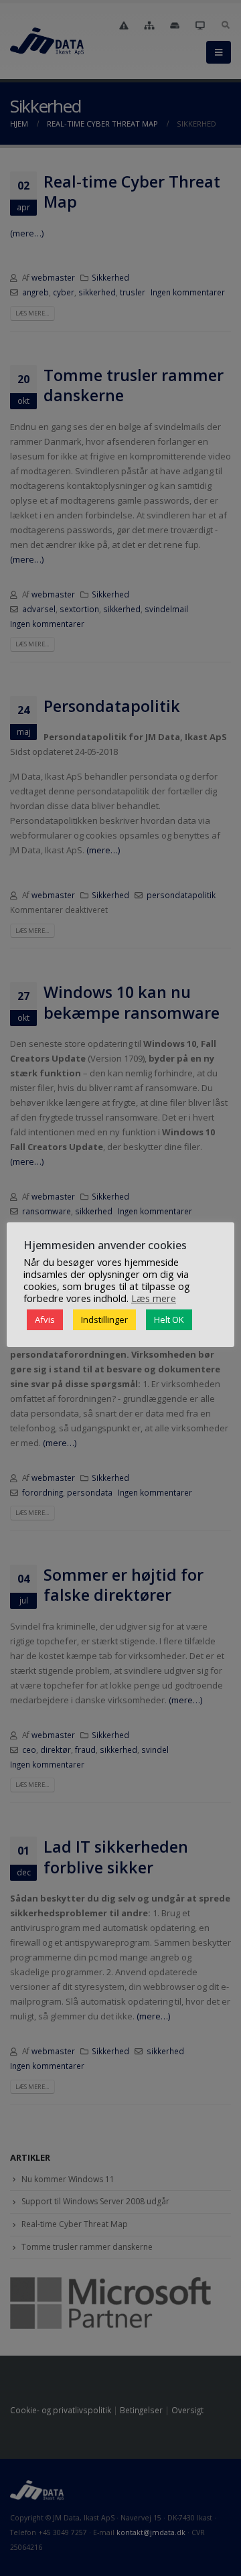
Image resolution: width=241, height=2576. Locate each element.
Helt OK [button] (169, 1319)
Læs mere (154, 1298)
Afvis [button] (45, 1319)
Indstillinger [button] (104, 1319)
